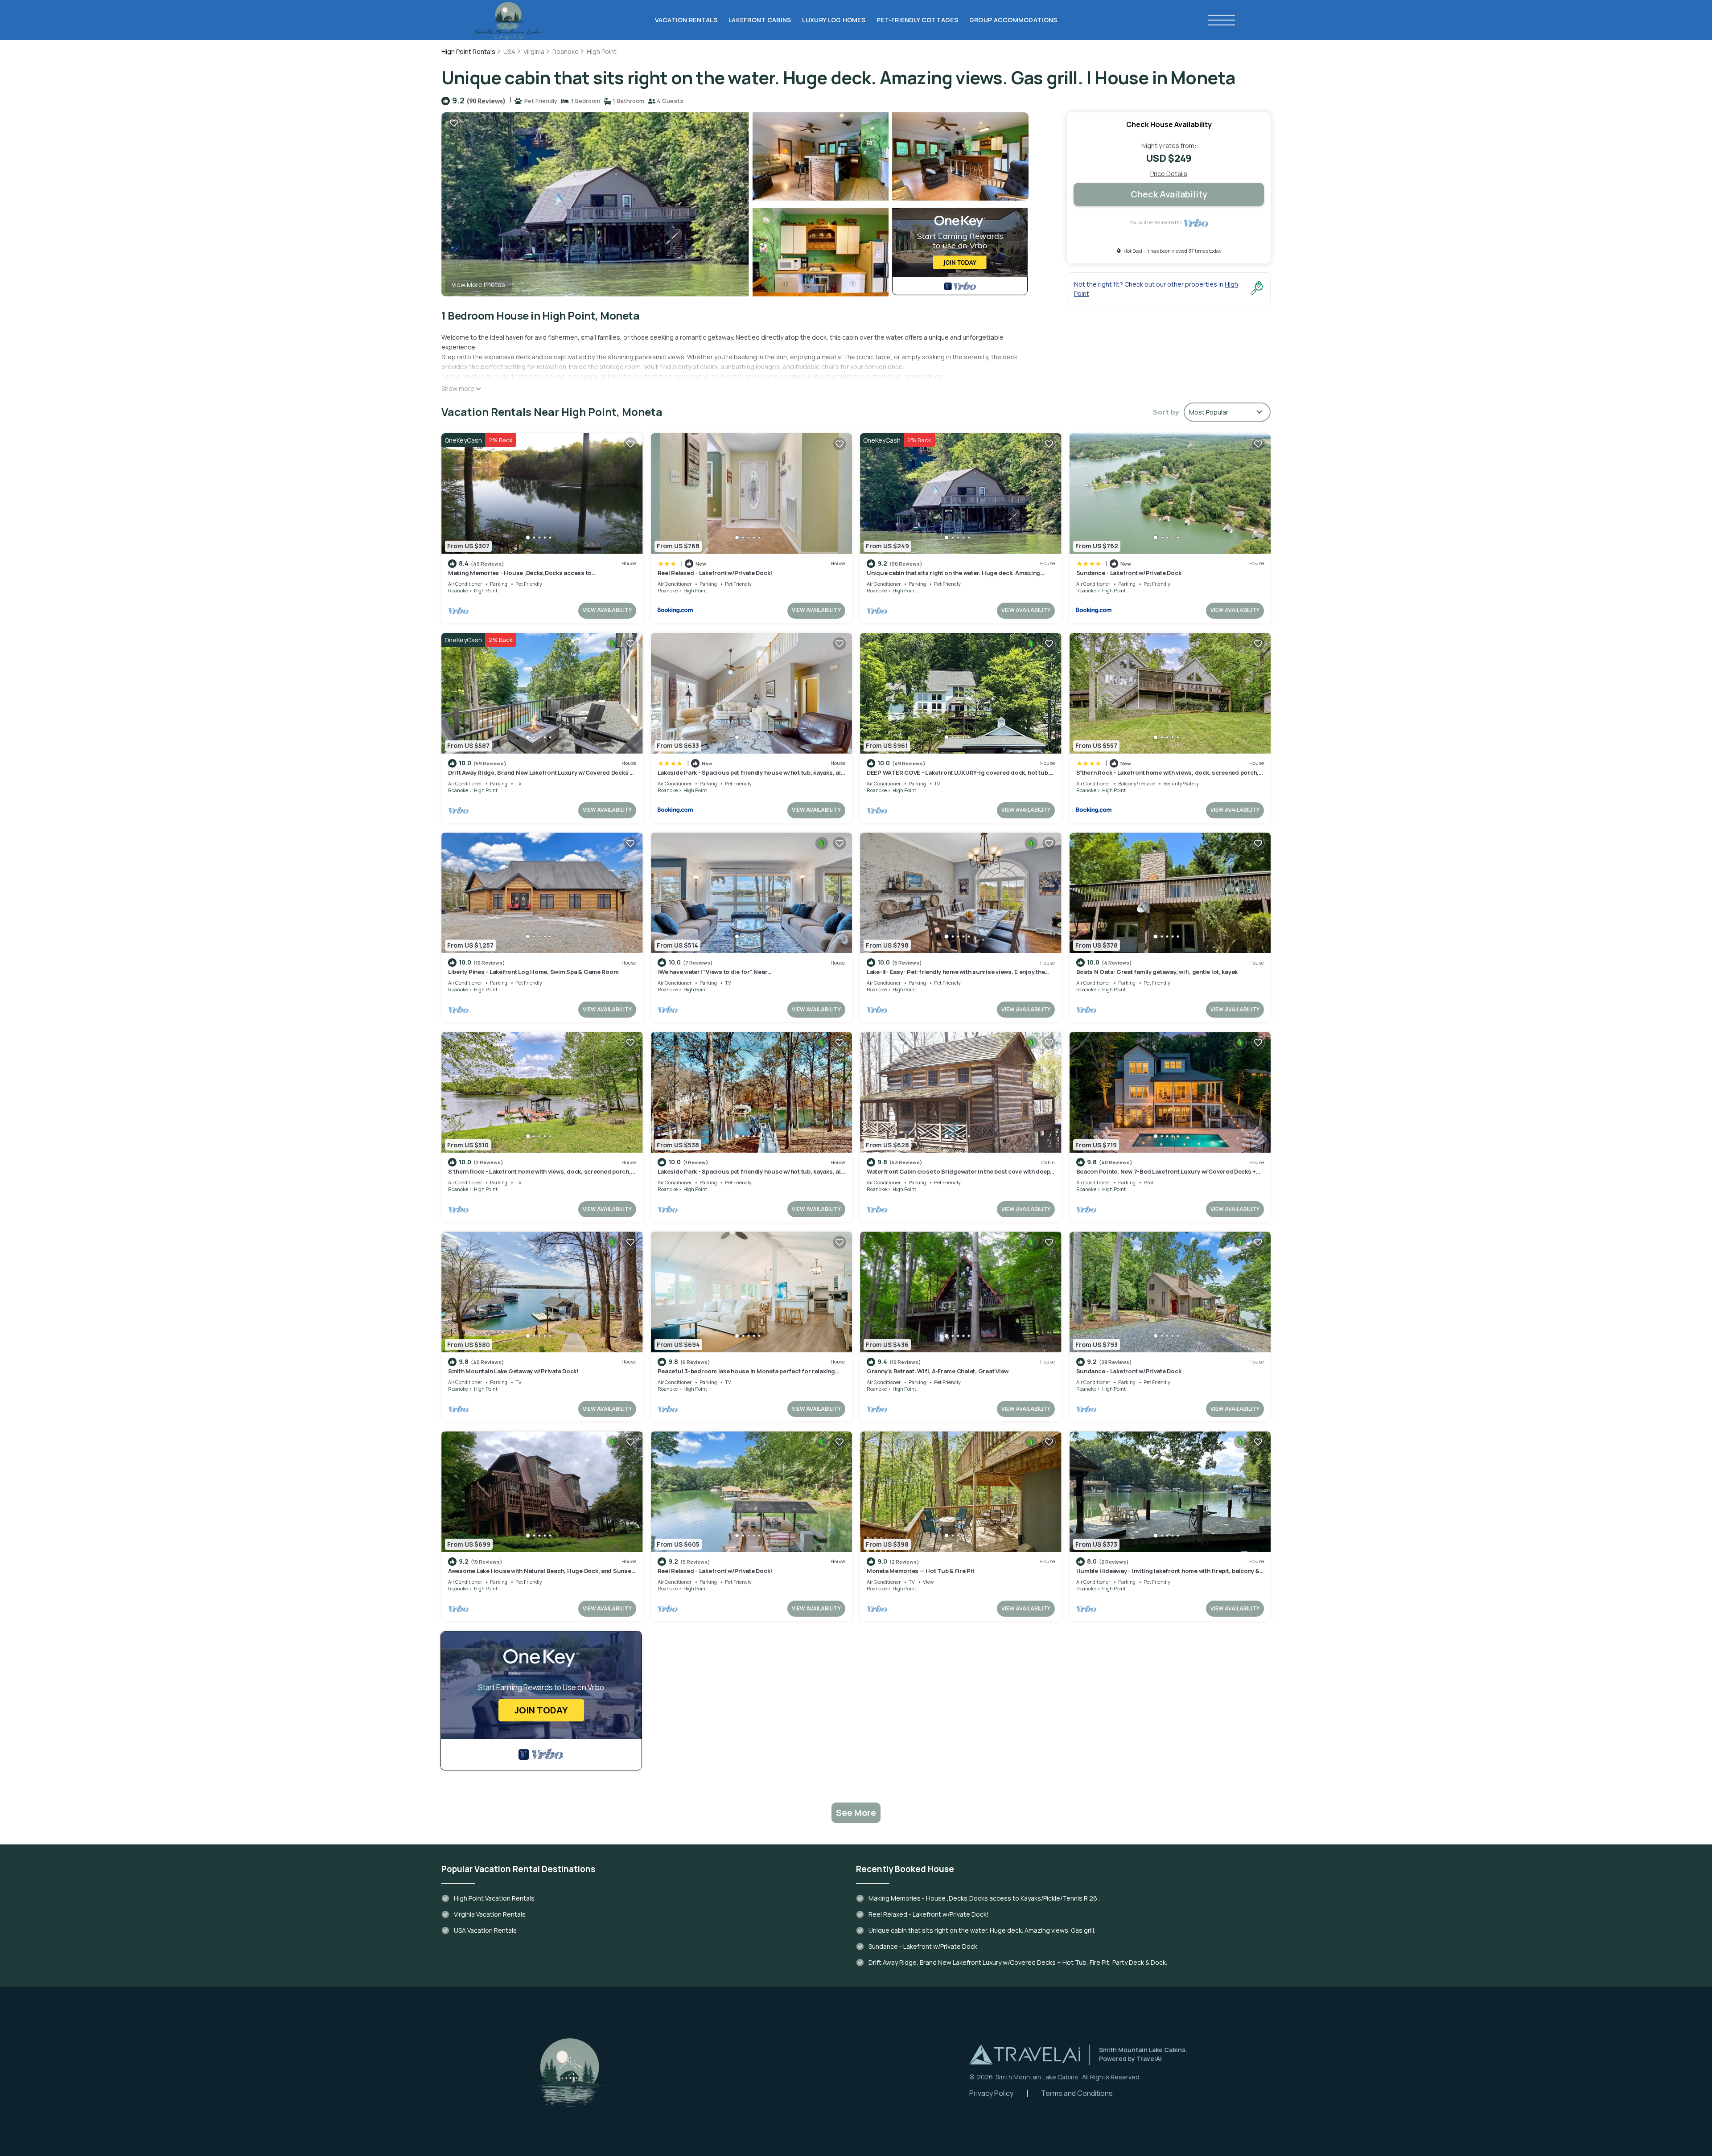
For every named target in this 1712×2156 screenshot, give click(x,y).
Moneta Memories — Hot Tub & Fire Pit (921, 1571)
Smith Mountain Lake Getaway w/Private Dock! (513, 1371)
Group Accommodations (1013, 20)
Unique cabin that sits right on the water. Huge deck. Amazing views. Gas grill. (982, 1930)
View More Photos (478, 285)
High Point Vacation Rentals (494, 1898)
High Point (602, 51)
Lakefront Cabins (760, 20)
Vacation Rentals (686, 20)
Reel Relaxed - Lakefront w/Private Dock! (715, 573)
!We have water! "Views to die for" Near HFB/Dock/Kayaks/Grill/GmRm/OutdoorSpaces (726, 976)
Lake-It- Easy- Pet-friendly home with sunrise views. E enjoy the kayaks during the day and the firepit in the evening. (956, 976)
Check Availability (1169, 194)
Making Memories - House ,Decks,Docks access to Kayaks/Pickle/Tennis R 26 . (520, 577)
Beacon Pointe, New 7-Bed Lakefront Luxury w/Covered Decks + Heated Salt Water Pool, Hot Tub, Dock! (1166, 1175)
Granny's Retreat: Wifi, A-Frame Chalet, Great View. (938, 1371)
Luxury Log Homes (833, 20)
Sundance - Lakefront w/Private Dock (1129, 573)
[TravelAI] (1025, 2054)
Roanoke (566, 51)
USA (509, 51)
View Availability (607, 610)
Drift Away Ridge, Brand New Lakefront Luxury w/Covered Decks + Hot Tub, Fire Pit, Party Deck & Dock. (541, 776)
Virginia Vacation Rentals (490, 1914)
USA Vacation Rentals (485, 1930)
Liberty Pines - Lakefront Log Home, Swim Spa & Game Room (533, 972)
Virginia (534, 51)
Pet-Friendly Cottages (917, 20)
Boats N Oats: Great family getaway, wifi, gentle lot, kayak (1157, 972)
